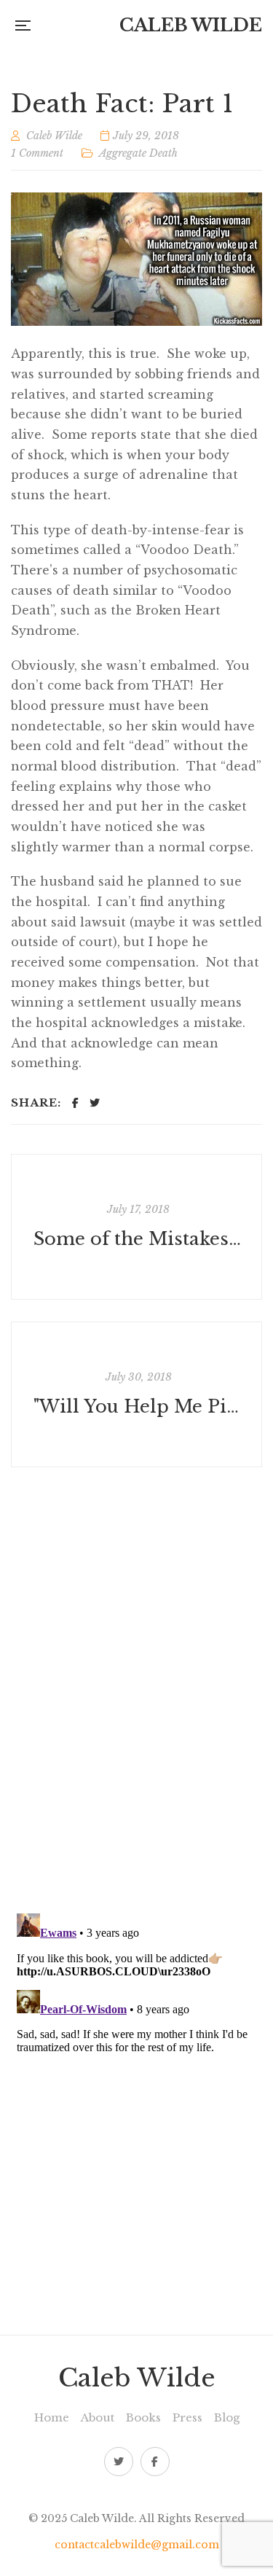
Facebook (155, 2462)
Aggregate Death (138, 153)
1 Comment (37, 153)
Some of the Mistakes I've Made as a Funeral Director (138, 1240)
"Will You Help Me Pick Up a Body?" (138, 1407)
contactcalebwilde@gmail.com (137, 2545)
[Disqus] (136, 1690)
